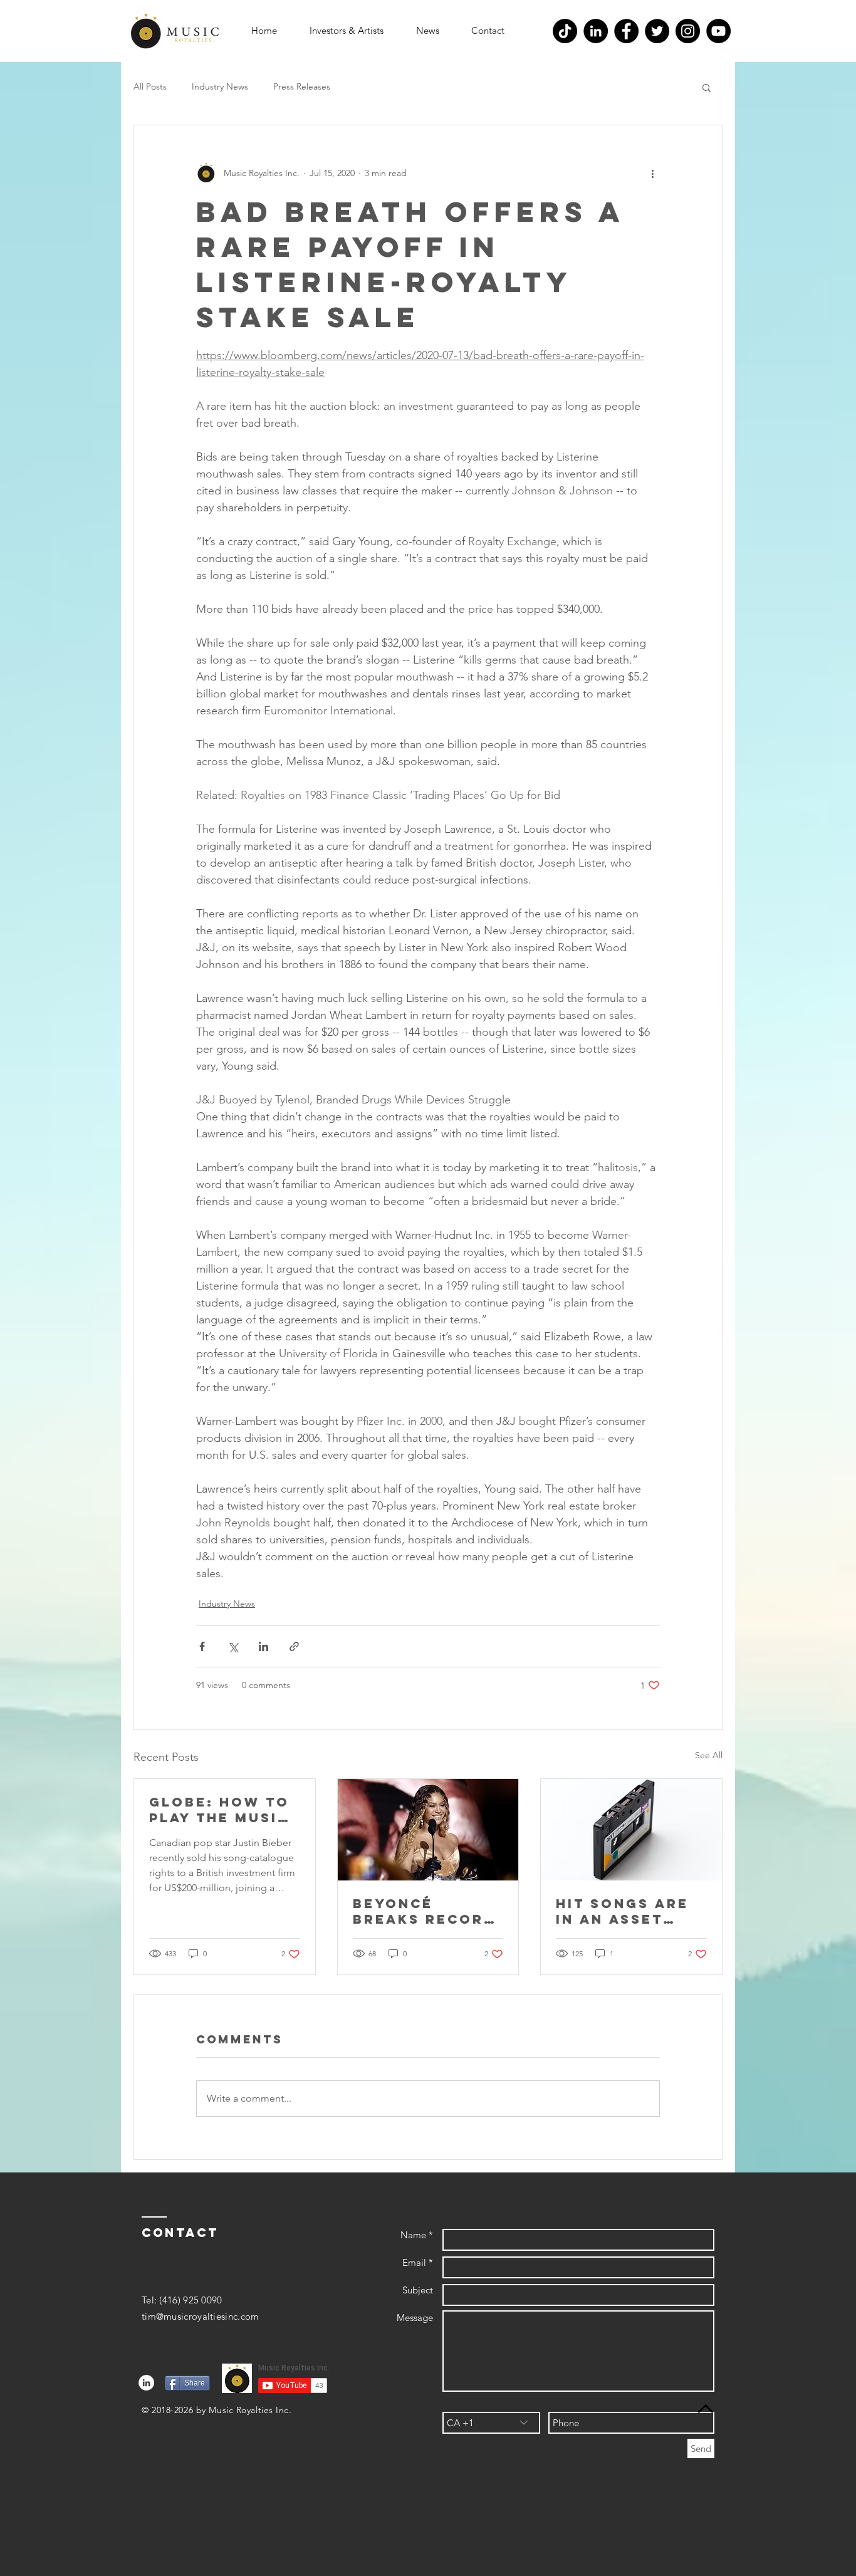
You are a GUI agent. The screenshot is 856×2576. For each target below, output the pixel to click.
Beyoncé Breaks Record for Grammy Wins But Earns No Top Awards (426, 1911)
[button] (347, 31)
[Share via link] (294, 1646)
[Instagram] (688, 31)
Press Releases (302, 86)
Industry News (220, 86)
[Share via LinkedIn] (264, 1646)
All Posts (150, 86)
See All (709, 1755)
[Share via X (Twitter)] (233, 1646)
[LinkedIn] (596, 31)
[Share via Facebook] (202, 1646)
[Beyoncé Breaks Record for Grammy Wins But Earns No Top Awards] (428, 1830)
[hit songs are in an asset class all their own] (631, 1830)
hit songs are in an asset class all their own (630, 1911)
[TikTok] (565, 31)
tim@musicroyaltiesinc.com (201, 2316)
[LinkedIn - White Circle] (146, 2383)
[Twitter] (657, 31)
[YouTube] (718, 31)
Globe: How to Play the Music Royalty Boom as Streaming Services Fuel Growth (219, 1810)
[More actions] (652, 173)
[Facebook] (626, 31)
